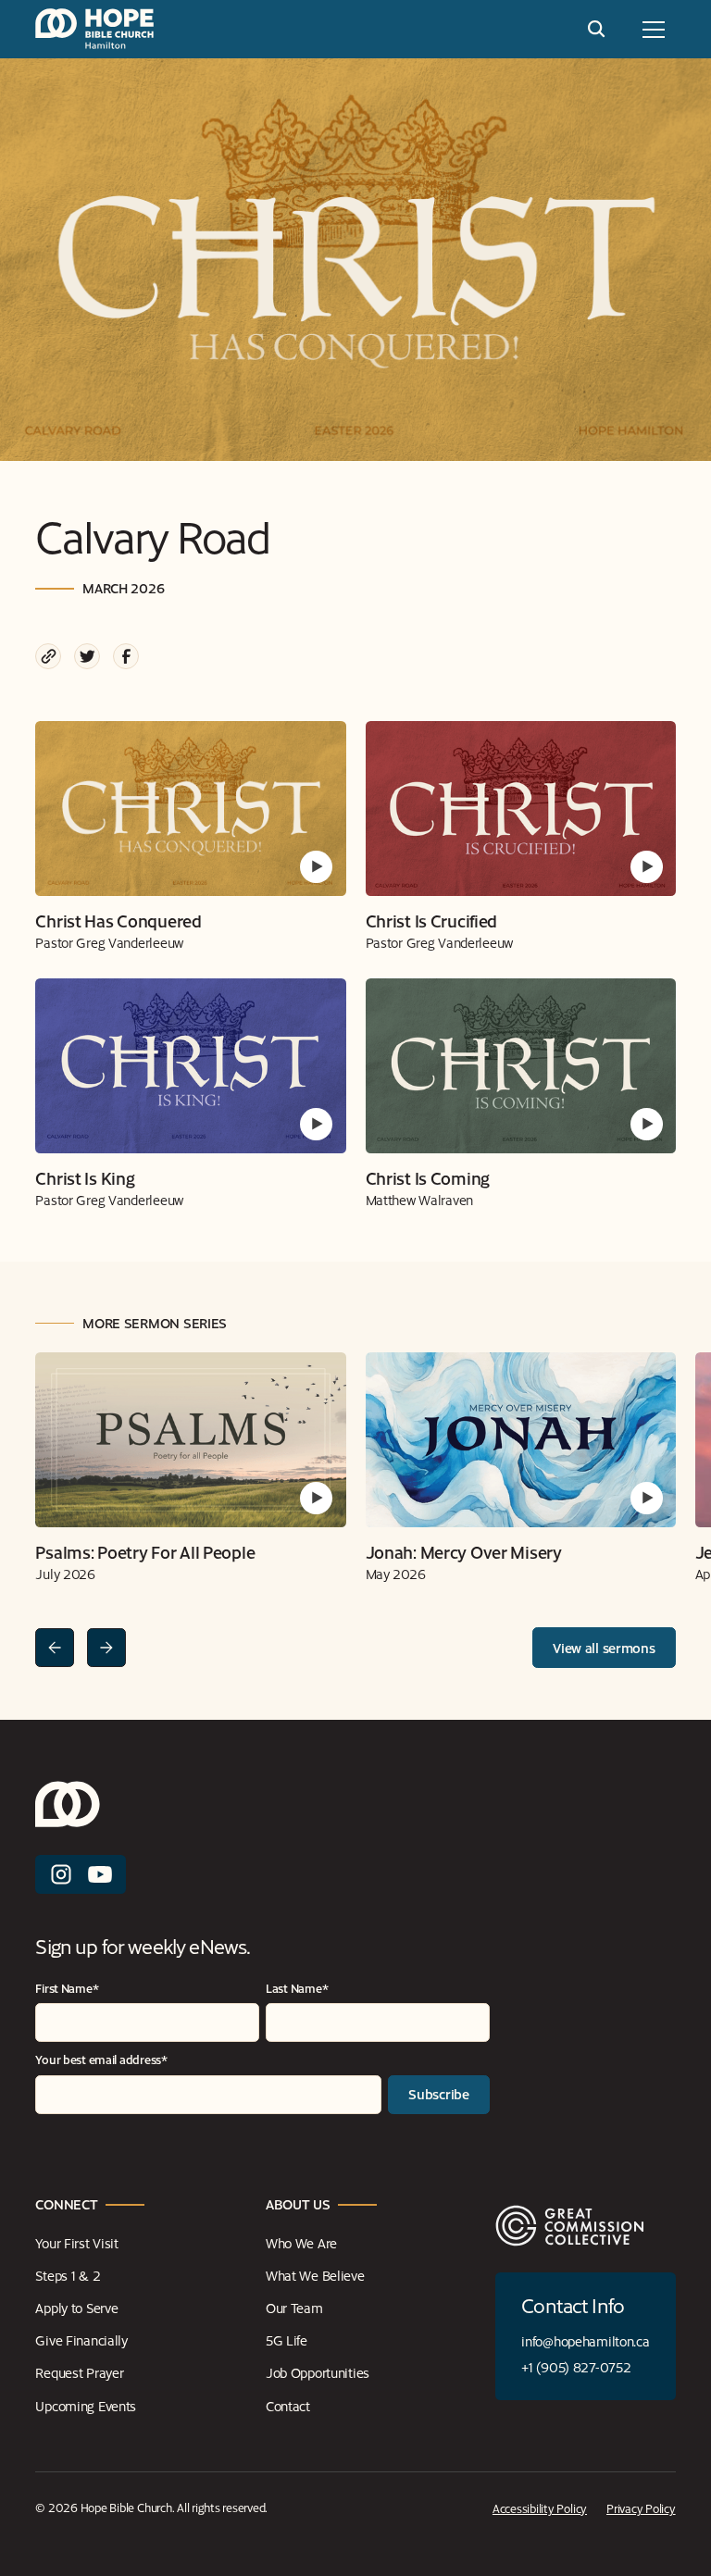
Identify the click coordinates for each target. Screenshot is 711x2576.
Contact (288, 2406)
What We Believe (315, 2275)
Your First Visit (77, 2243)
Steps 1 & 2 (68, 2275)
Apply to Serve (76, 2308)
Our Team (294, 2308)
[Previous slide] (55, 1648)
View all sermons (604, 1648)
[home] (94, 29)
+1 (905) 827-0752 (576, 2367)
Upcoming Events (86, 2406)
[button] (654, 30)
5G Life (287, 2340)
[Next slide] (106, 1648)
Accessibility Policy (540, 2508)
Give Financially (81, 2340)
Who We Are (301, 2243)
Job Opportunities (318, 2372)
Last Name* (297, 1988)
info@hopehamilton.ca (585, 2341)
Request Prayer (79, 2372)
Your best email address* (101, 2059)
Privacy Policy (641, 2508)
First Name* (67, 1988)
